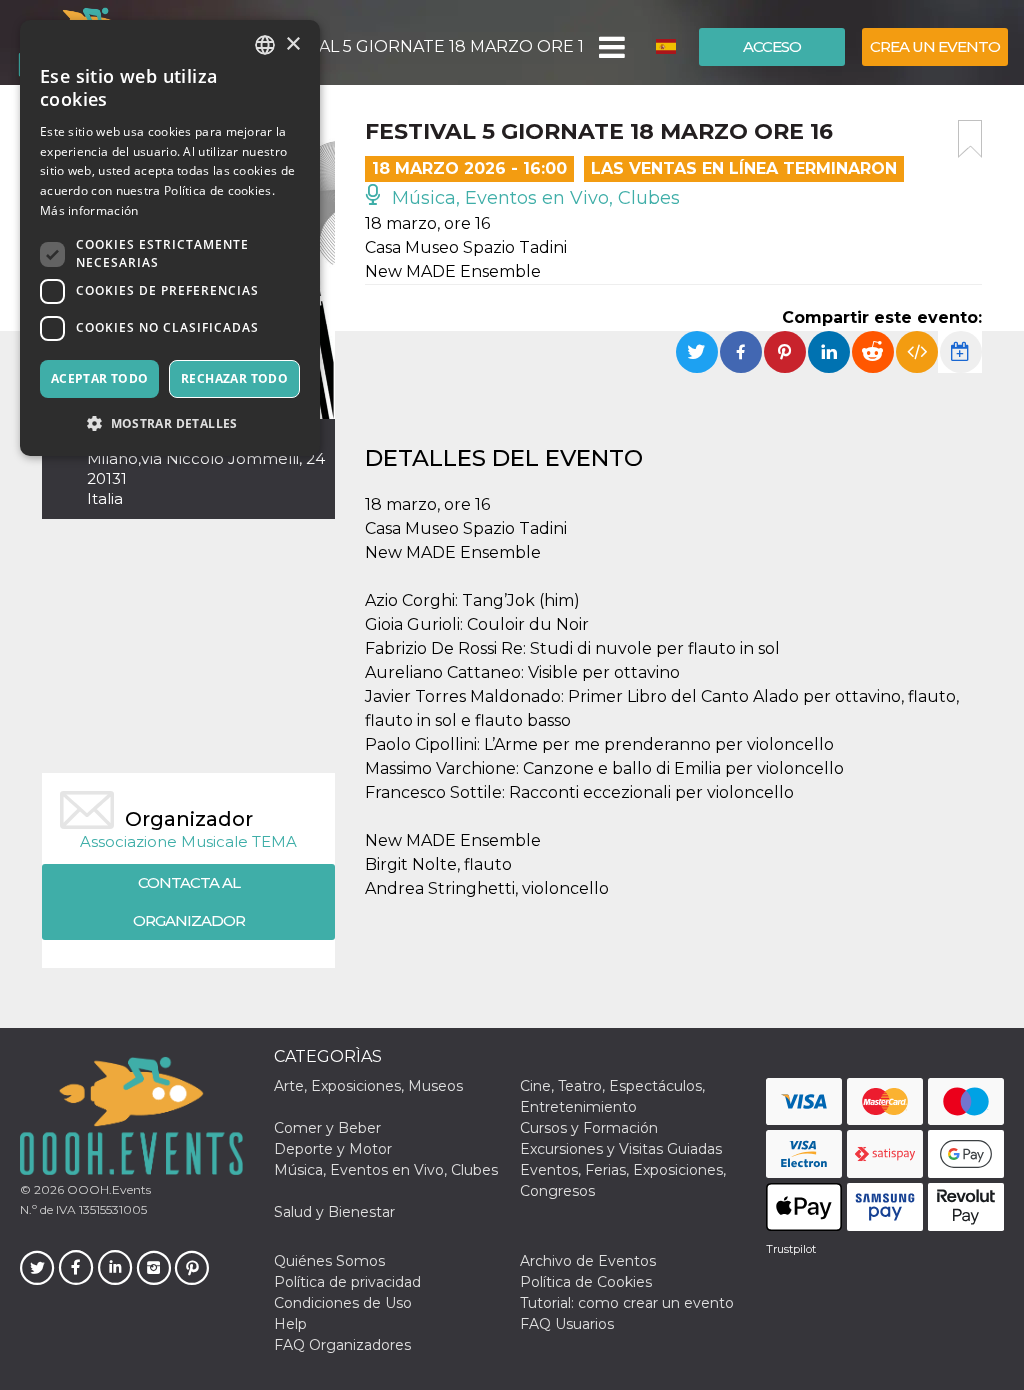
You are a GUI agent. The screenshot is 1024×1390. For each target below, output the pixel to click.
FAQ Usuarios (567, 1324)
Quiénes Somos (329, 1261)
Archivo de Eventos (588, 1261)
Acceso (772, 46)
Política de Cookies (586, 1282)
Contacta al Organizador (189, 901)
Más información (89, 210)
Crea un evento (935, 46)
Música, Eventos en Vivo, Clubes (533, 198)
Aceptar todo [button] (100, 378)
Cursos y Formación (589, 1128)
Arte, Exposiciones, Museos (368, 1086)
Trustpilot (791, 1249)
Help (290, 1324)
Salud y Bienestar (334, 1212)
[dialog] (170, 238)
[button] (610, 47)
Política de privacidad (347, 1282)
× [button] (292, 44)
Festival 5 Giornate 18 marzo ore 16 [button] (422, 46)
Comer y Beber (327, 1128)
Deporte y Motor (333, 1149)
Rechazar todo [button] (234, 378)
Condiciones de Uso (343, 1303)
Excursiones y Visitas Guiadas (621, 1149)
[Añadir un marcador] (970, 139)
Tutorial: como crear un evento (627, 1303)
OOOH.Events (107, 1189)
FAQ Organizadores (342, 1345)
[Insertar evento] (917, 352)
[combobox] (265, 45)
